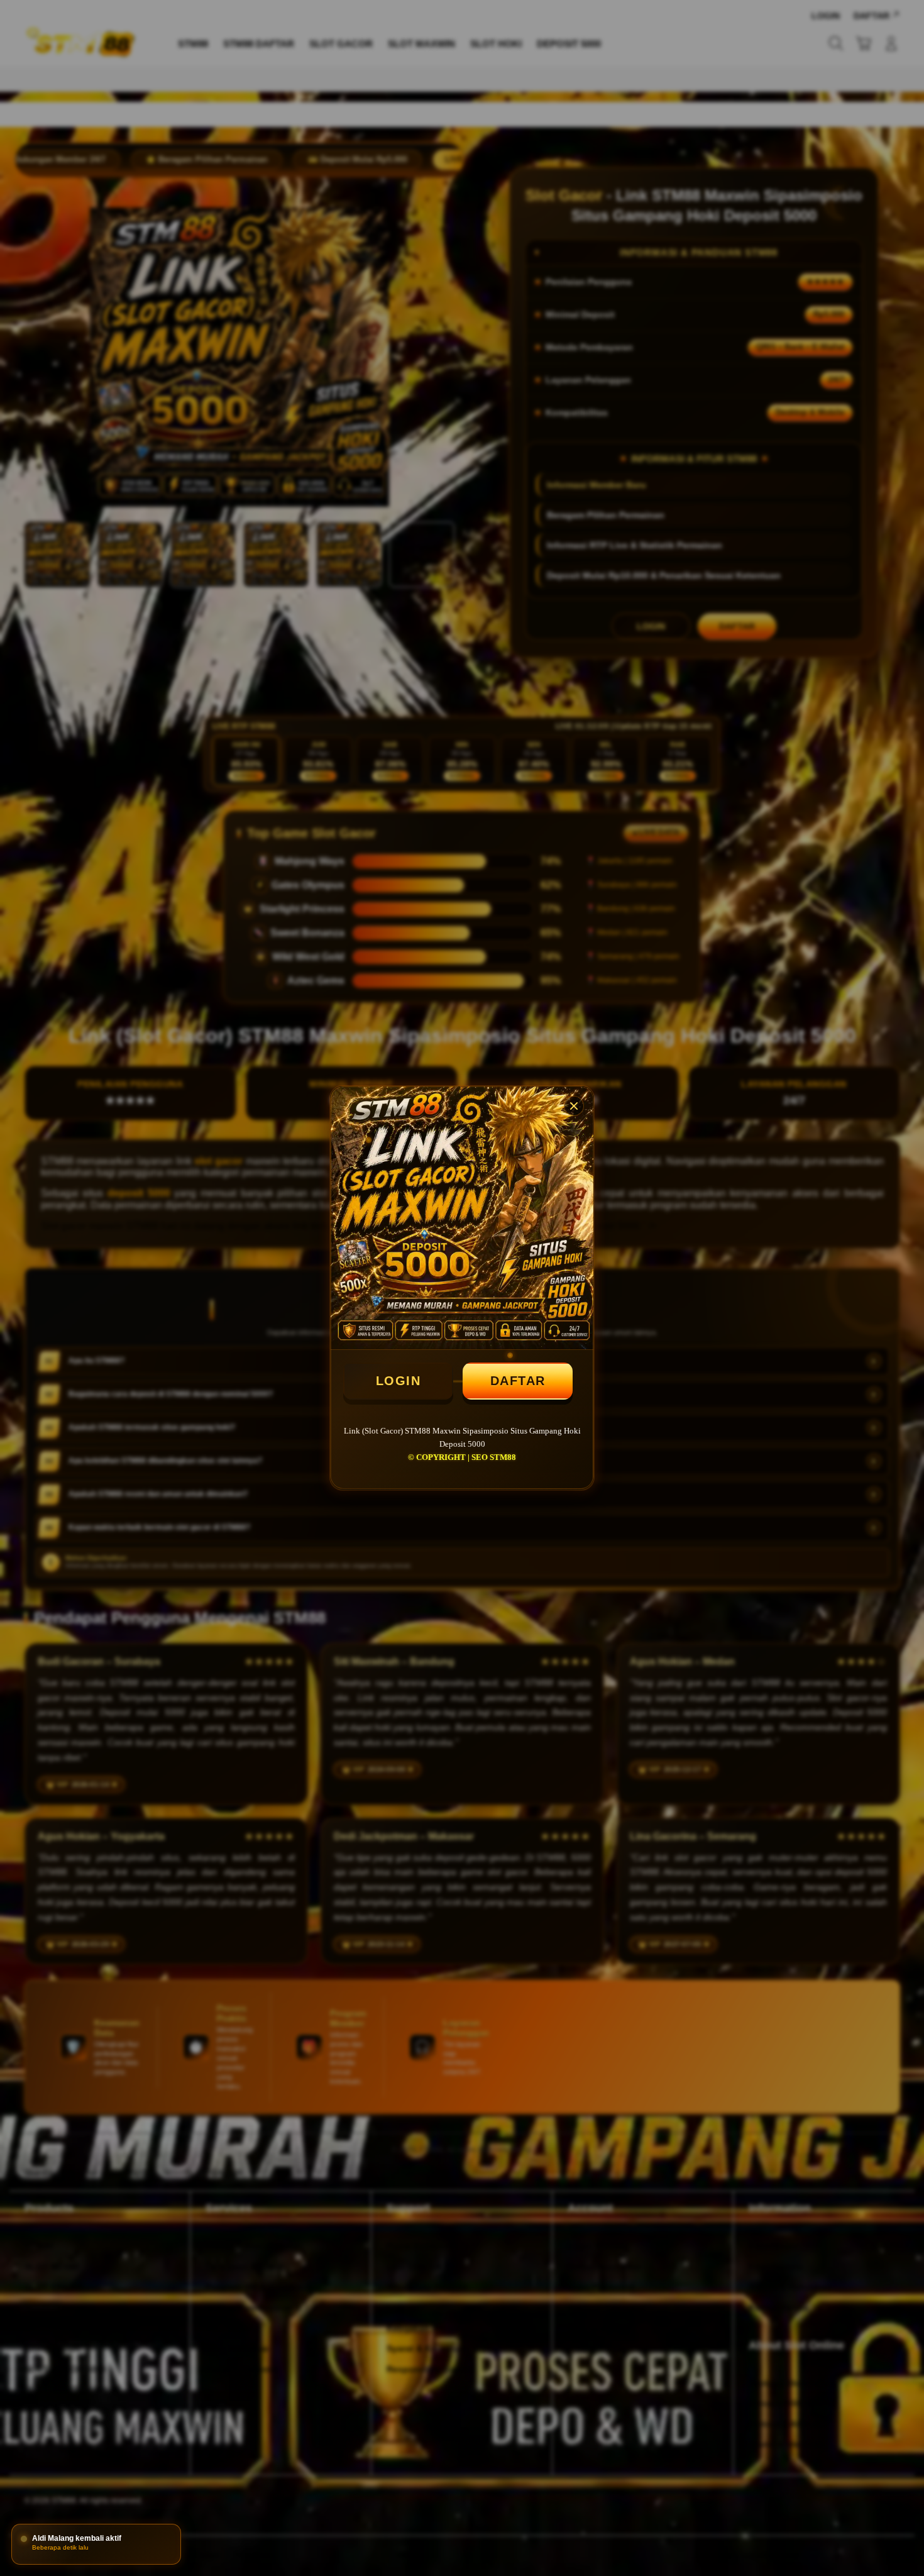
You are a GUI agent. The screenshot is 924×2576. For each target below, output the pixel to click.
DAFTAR (518, 1381)
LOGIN (399, 1381)
